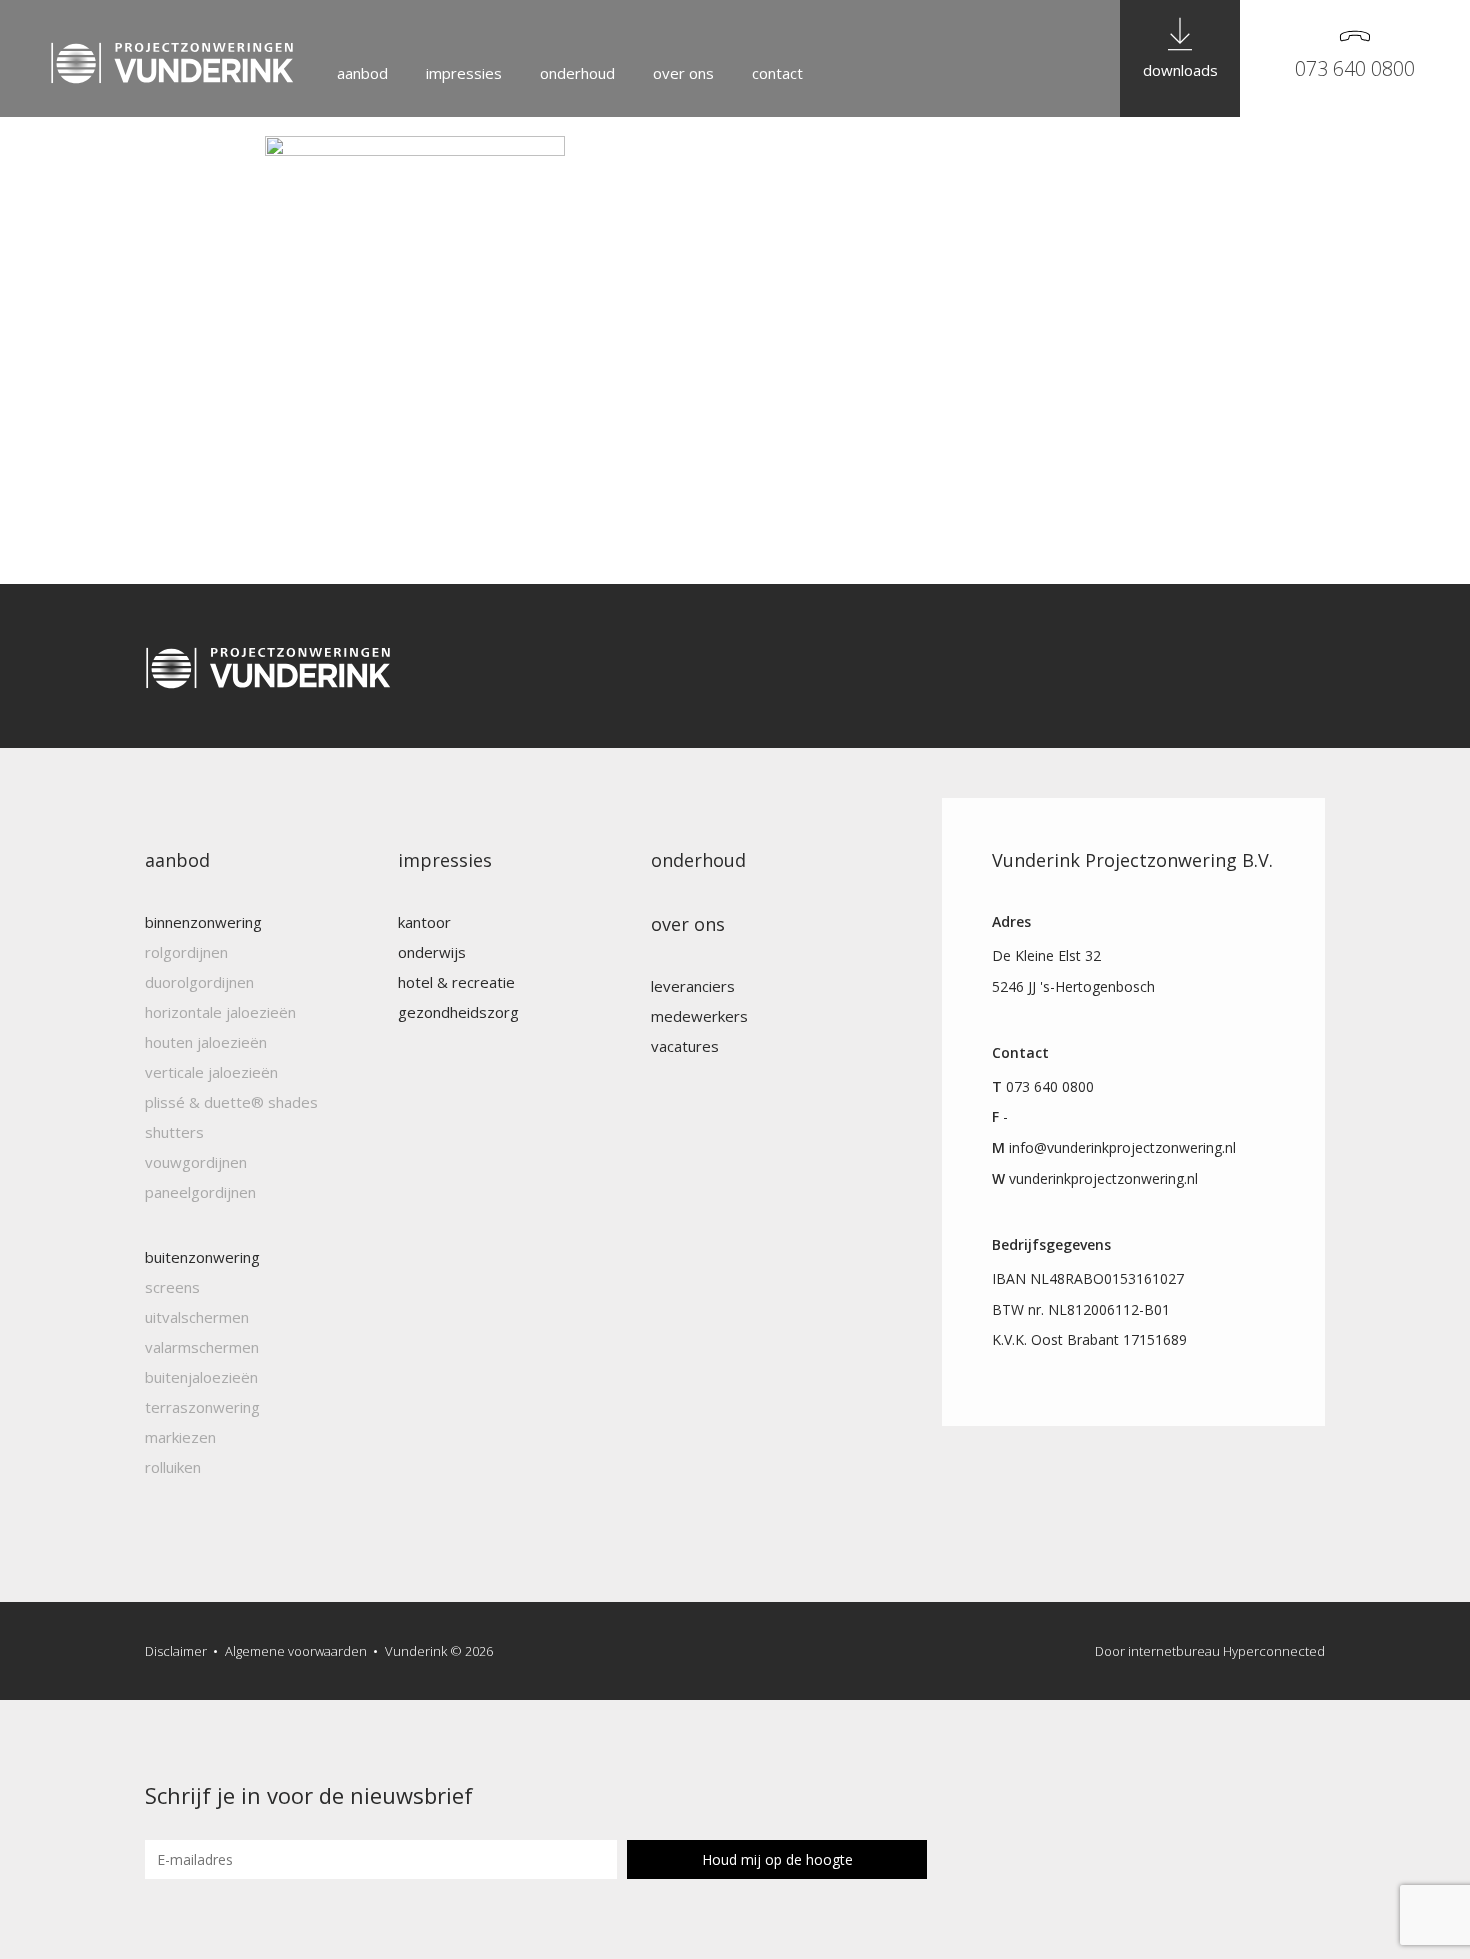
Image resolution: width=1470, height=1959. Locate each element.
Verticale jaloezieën (211, 1072)
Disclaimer (176, 1651)
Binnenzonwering (203, 922)
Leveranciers (693, 986)
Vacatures (685, 1046)
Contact (777, 73)
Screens (172, 1287)
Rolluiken (173, 1467)
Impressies (464, 73)
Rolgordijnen (186, 952)
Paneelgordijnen (200, 1192)
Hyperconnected (1274, 1651)
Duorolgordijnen (199, 982)
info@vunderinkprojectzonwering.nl (1122, 1147)
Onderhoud (577, 73)
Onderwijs (432, 952)
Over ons (683, 73)
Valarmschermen (202, 1347)
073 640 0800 (1355, 68)
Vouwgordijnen (196, 1162)
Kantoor (424, 922)
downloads (1180, 70)
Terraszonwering (202, 1407)
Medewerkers (699, 1016)
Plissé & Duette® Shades (231, 1102)
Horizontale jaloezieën (220, 1012)
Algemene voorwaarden (296, 1651)
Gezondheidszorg (458, 1012)
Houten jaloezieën (206, 1042)
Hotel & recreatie (456, 982)
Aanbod (362, 73)
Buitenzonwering (202, 1257)
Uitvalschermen (197, 1317)
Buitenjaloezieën (201, 1377)
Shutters (174, 1132)
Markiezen (180, 1437)
